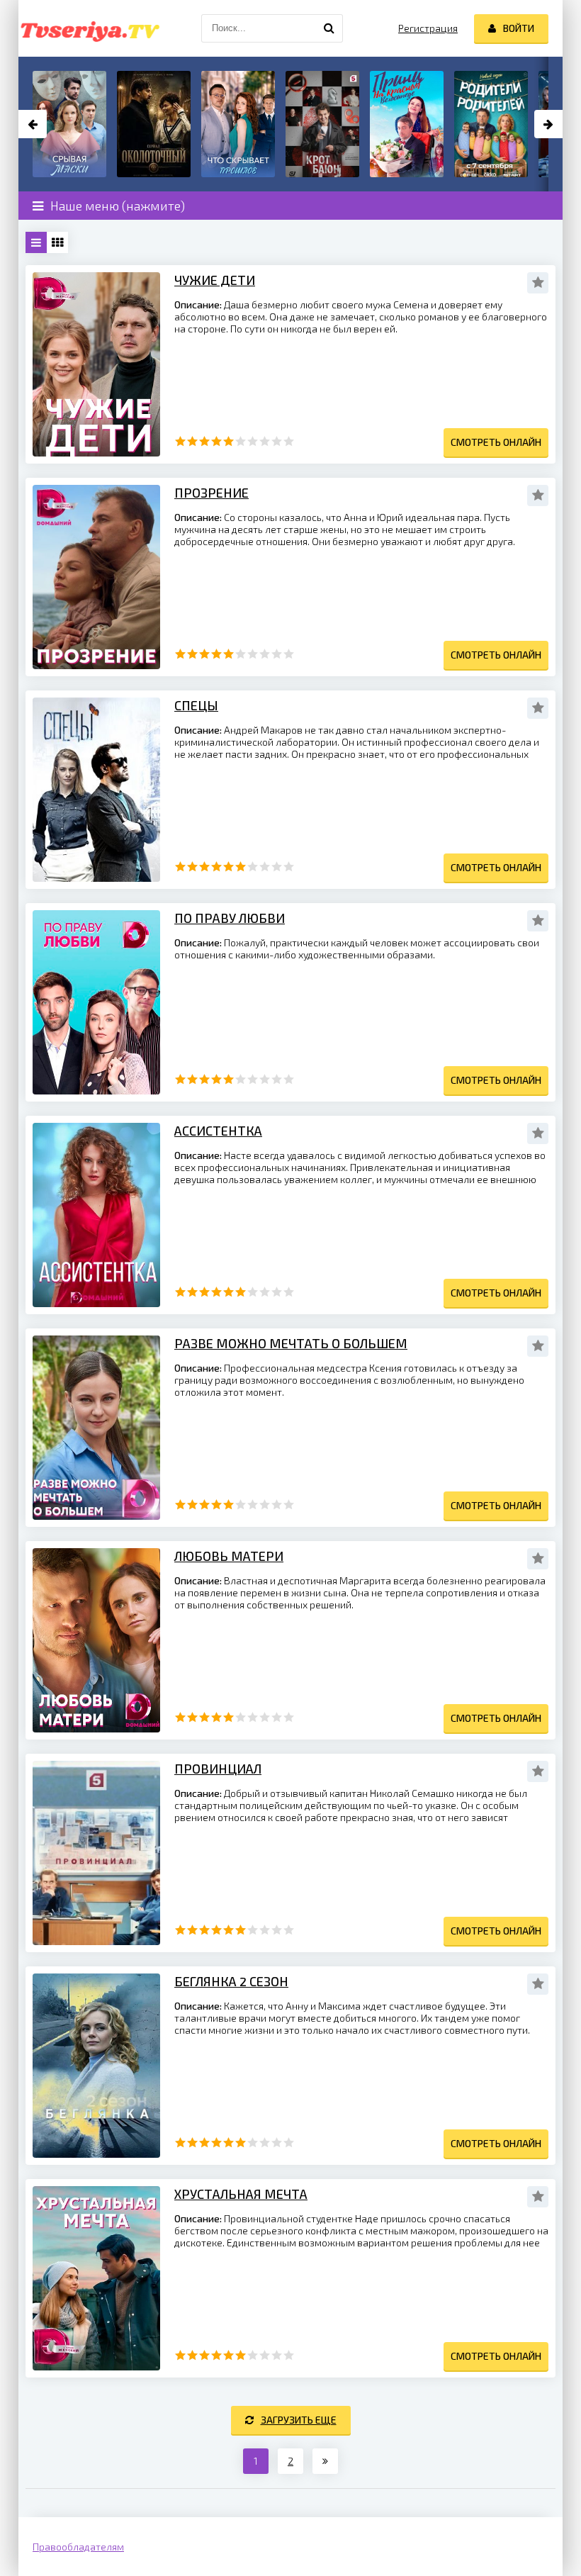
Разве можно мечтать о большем (291, 1343)
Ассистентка (218, 1131)
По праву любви (230, 918)
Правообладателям (78, 2547)
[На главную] (89, 28)
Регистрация (428, 28)
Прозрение (211, 493)
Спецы (196, 705)
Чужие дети (215, 280)
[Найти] (329, 28)
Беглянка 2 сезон (231, 1981)
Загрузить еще (299, 2420)
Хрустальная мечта (241, 2194)
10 (289, 441)
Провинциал (218, 1769)
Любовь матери (229, 1556)
